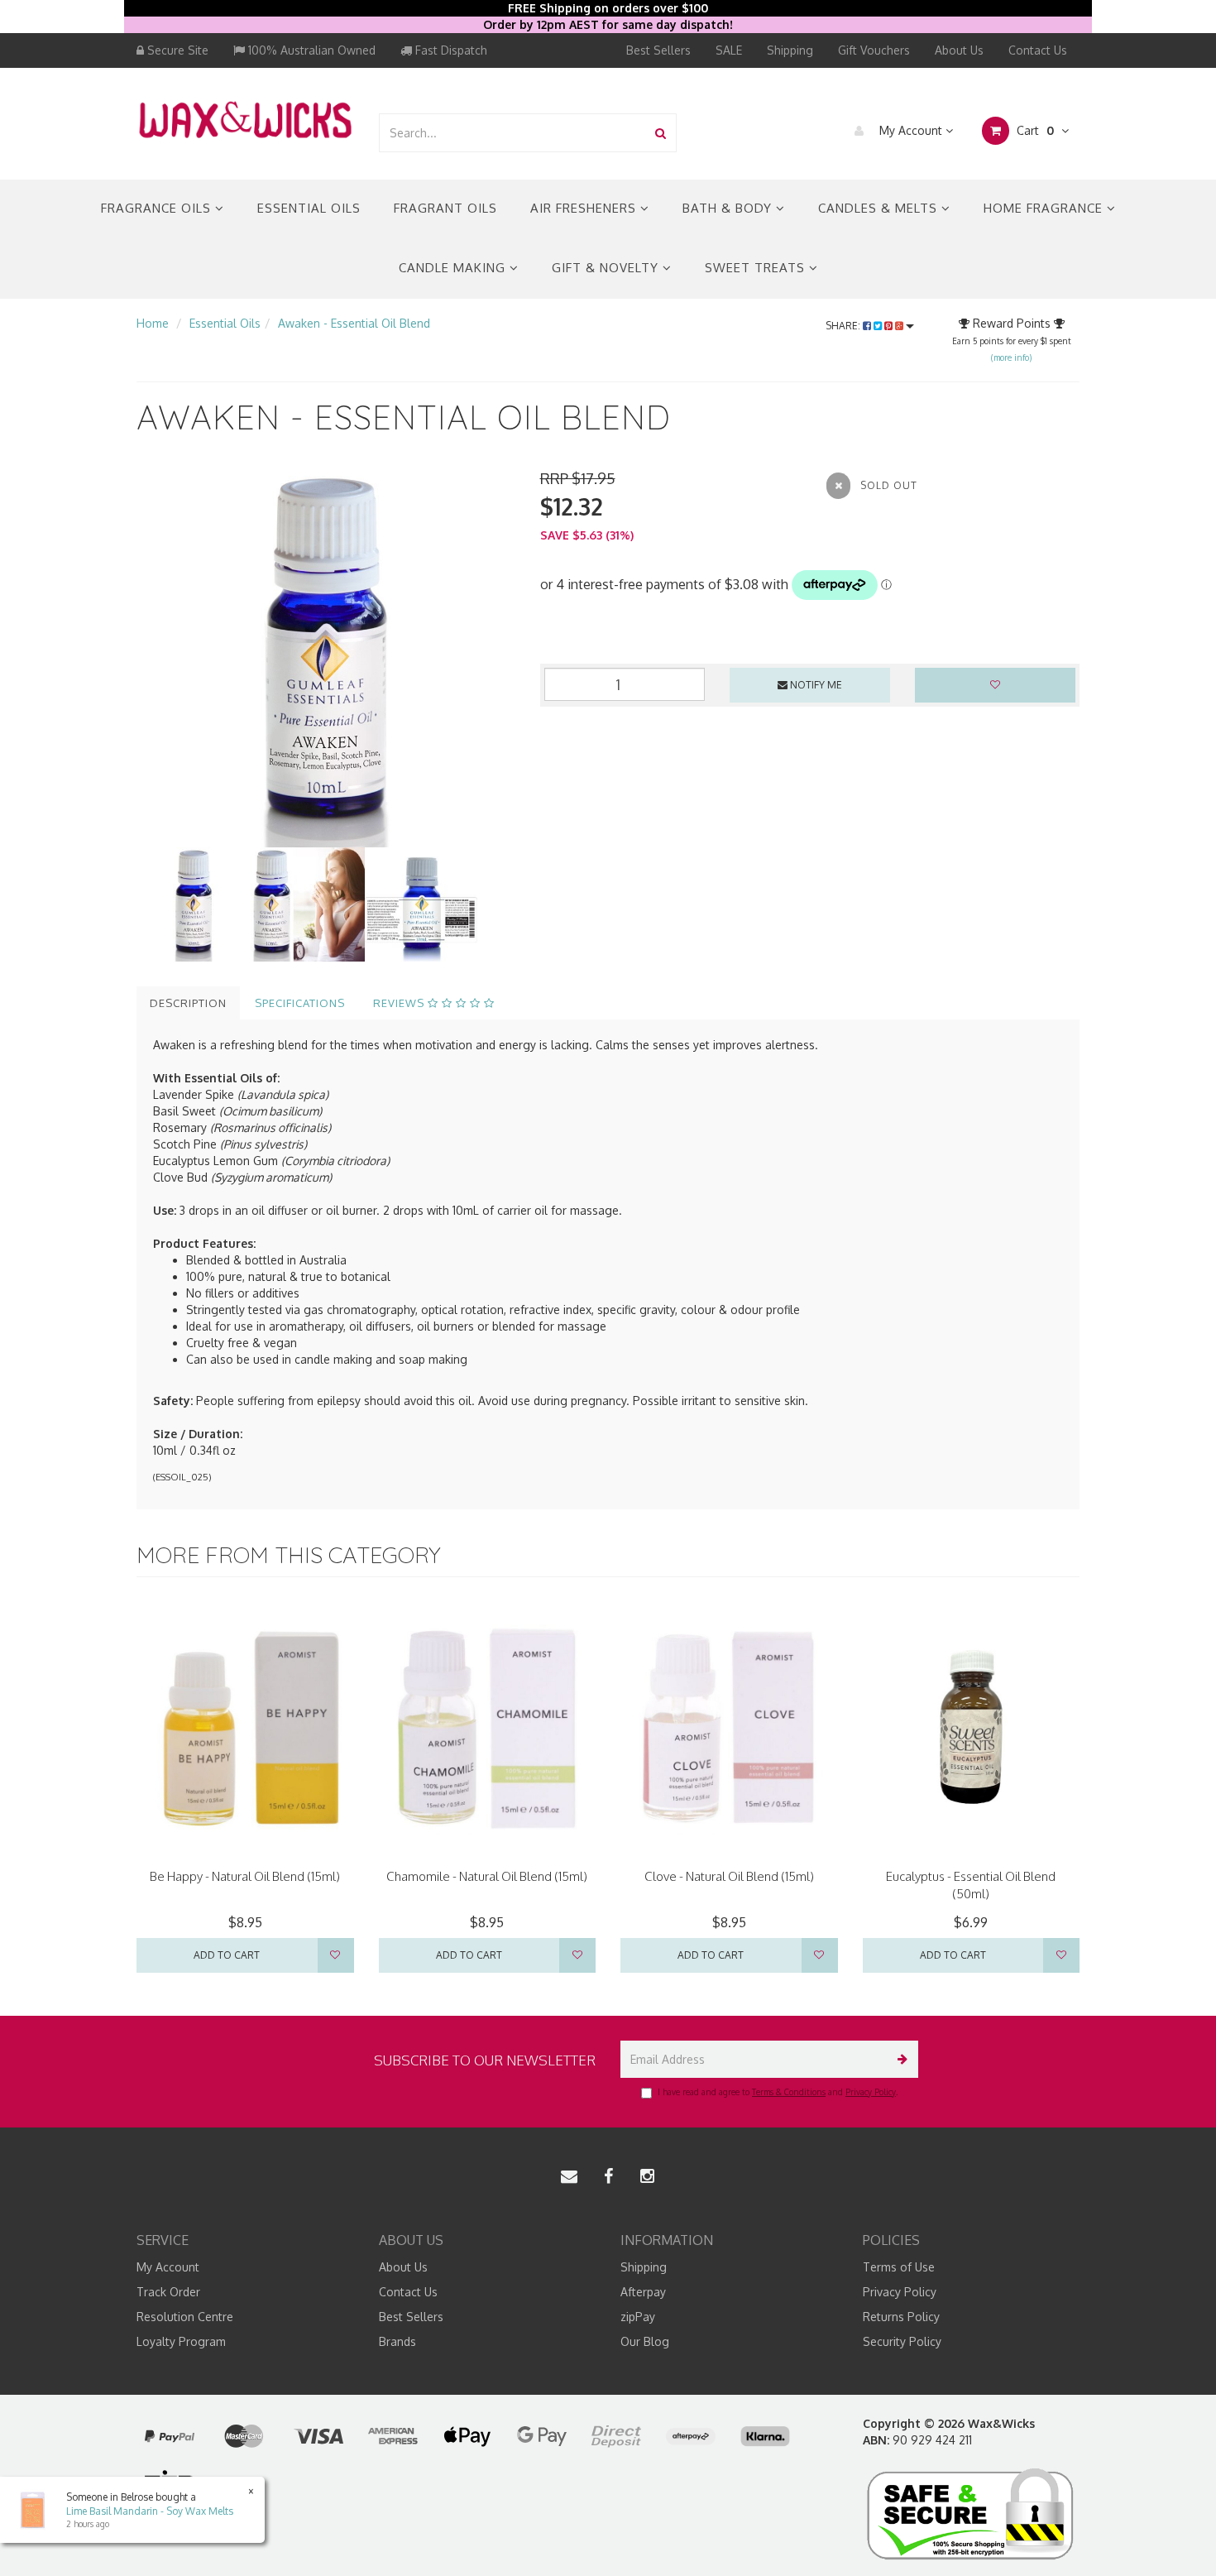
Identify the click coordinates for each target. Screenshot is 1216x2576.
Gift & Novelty (607, 268)
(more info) (1011, 357)
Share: (844, 326)
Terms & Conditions (789, 2092)
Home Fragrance (1045, 208)
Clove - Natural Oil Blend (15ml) (729, 1876)
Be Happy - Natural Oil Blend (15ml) (245, 1876)
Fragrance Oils (158, 208)
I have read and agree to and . (778, 2092)
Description (188, 1003)
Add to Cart (227, 1955)
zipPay (638, 2317)
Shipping (790, 50)
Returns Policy (901, 2317)
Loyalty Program (181, 2341)
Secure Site (176, 50)
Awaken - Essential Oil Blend (354, 323)
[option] (326, 658)
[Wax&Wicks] (245, 119)
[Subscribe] (900, 2059)
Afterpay (643, 2292)
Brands (397, 2341)
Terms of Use (899, 2267)
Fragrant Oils (445, 208)
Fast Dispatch (450, 50)
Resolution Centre (185, 2317)
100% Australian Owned (310, 50)
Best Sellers (658, 50)
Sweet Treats (757, 268)
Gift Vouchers (874, 50)
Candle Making (454, 268)
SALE (729, 50)
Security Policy (902, 2341)
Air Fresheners (585, 208)
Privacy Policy (871, 2092)
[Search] (661, 133)
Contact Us (1038, 50)
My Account (911, 130)
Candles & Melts (880, 208)
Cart (1034, 130)
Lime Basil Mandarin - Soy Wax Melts (150, 2511)
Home (153, 323)
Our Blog (645, 2341)
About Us (959, 50)
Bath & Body (729, 208)
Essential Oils (309, 208)
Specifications (300, 1003)
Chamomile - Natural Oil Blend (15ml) (487, 1876)
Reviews (400, 1003)
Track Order (168, 2292)
